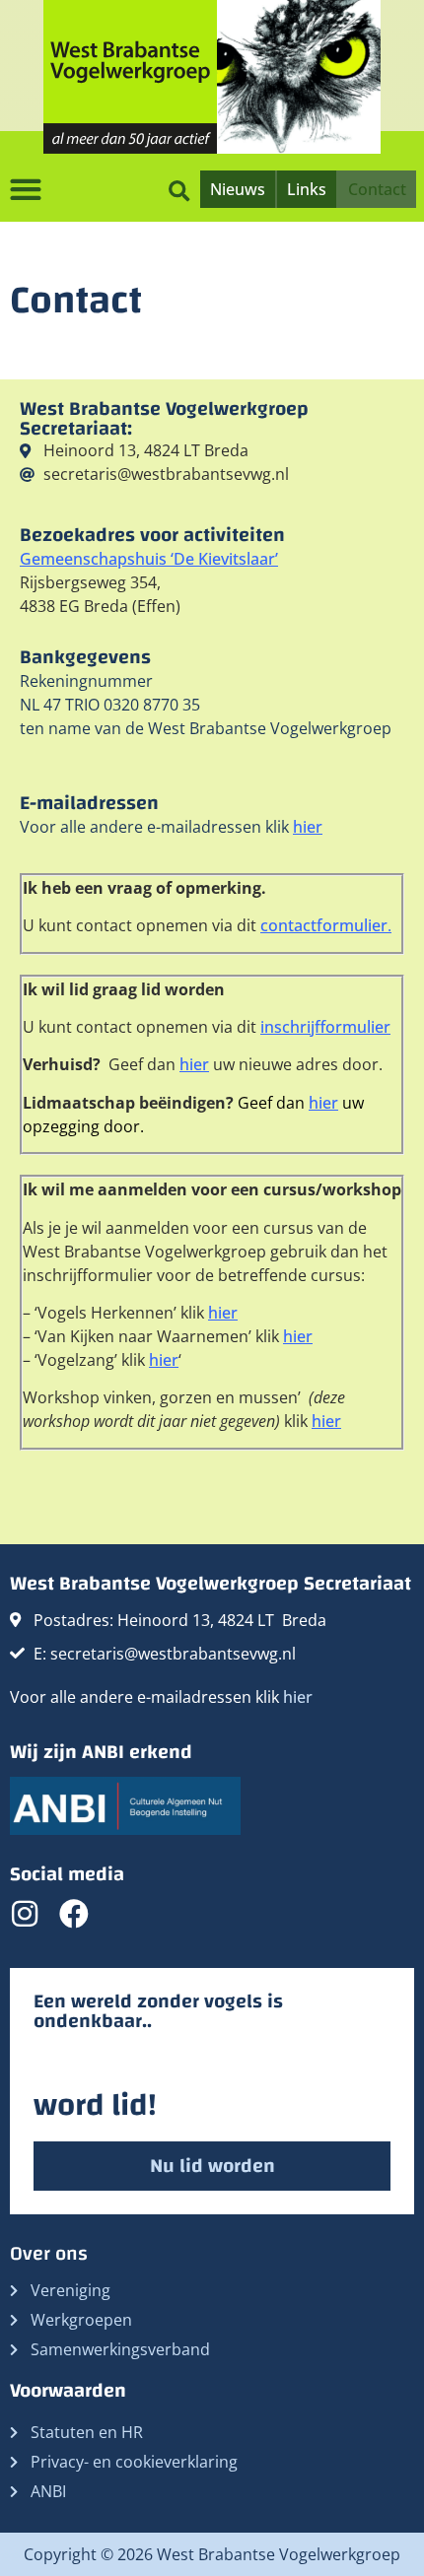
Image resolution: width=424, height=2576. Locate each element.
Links (307, 189)
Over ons (49, 2253)
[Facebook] (74, 1914)
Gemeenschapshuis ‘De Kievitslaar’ (149, 559)
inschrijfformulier (325, 1027)
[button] (179, 189)
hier (308, 827)
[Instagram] (25, 1914)
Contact (377, 189)
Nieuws (238, 189)
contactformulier (324, 925)
